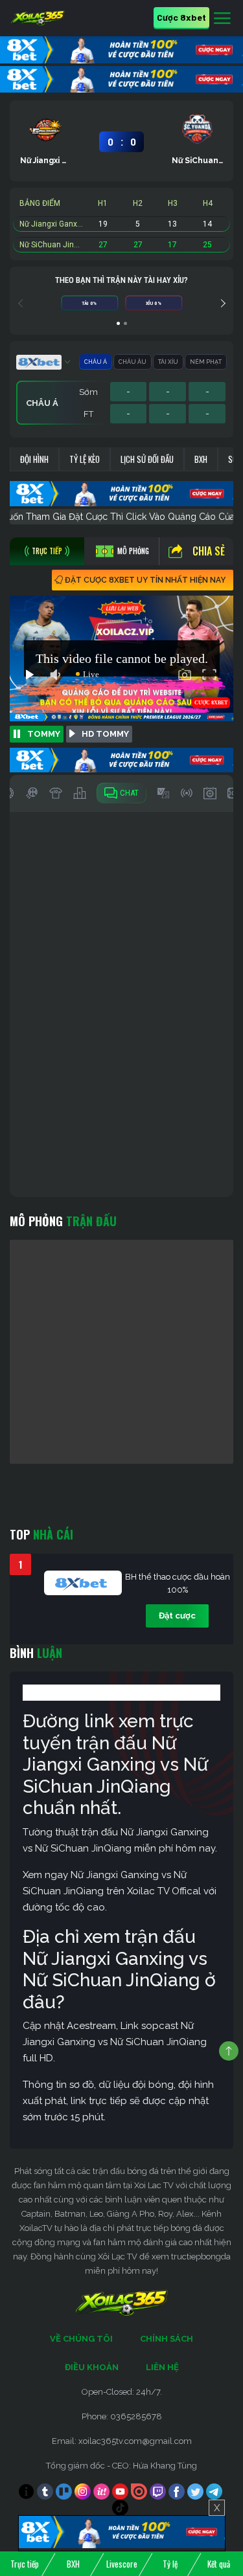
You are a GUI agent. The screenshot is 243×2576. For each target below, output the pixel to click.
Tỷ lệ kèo (85, 459)
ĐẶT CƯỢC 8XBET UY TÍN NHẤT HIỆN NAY (145, 580)
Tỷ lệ (170, 2564)
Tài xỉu (168, 362)
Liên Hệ (162, 2367)
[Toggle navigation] (222, 19)
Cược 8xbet (181, 17)
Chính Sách (167, 2339)
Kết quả (219, 2564)
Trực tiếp (25, 2564)
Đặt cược (177, 1616)
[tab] (47, 551)
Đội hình (34, 459)
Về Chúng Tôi (81, 2339)
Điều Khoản (92, 2367)
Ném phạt (206, 362)
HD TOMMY (105, 734)
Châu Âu (133, 362)
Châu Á (96, 362)
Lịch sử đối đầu (147, 459)
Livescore (122, 2564)
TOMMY (44, 734)
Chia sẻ (209, 551)
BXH (201, 459)
